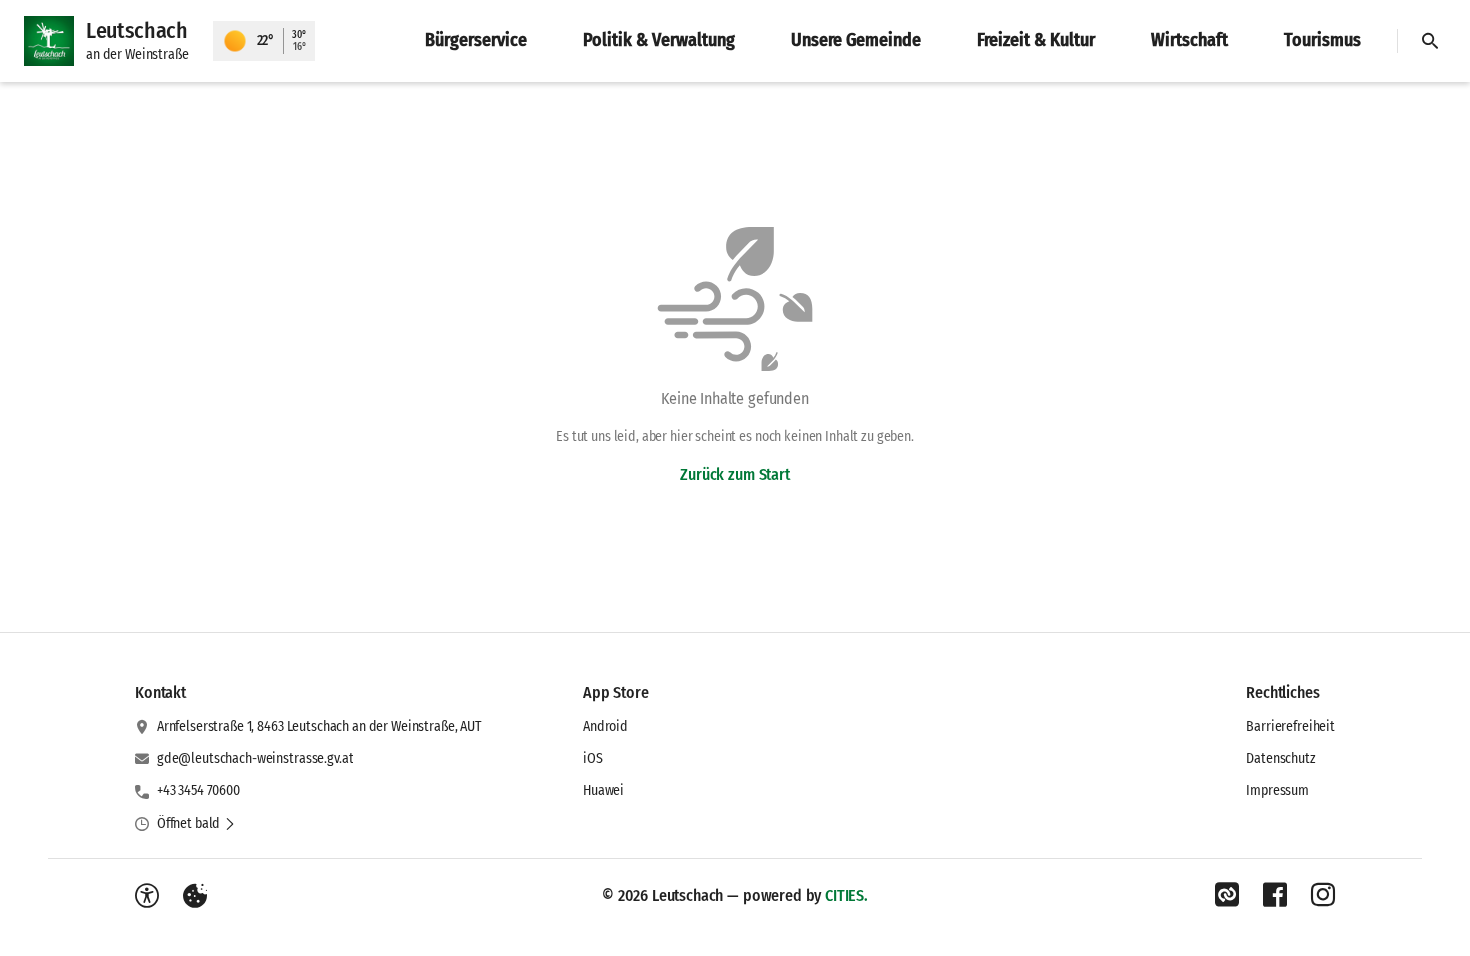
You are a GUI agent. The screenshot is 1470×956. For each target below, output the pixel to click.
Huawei (603, 790)
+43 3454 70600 (198, 790)
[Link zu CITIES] (1227, 895)
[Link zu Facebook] (1275, 895)
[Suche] (1430, 41)
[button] (196, 824)
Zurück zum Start (734, 474)
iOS (593, 758)
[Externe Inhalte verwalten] (195, 896)
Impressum (1277, 790)
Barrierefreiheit (1290, 726)
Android (605, 726)
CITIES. (846, 895)
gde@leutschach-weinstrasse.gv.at (255, 758)
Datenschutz (1280, 758)
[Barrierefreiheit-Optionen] (147, 896)
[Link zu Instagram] (1323, 895)
